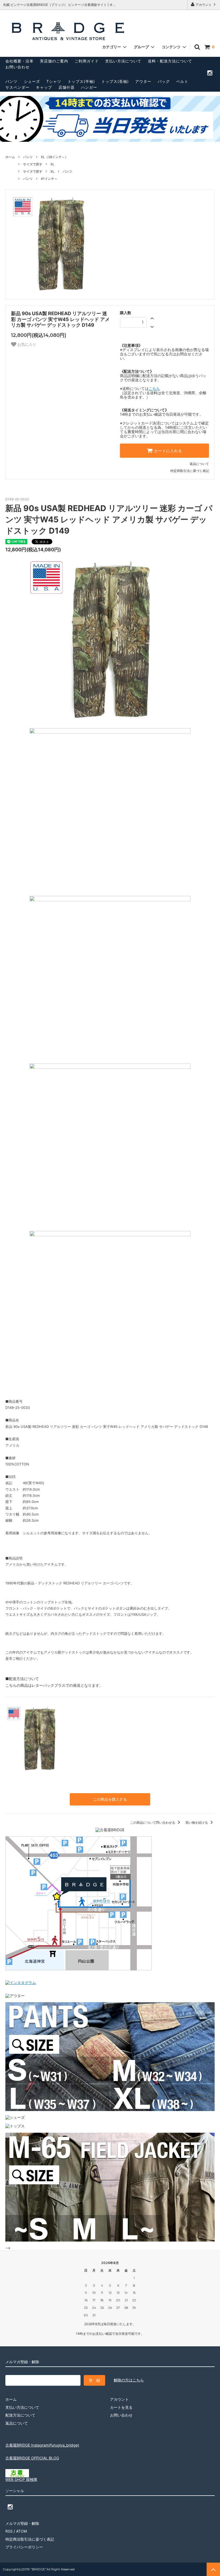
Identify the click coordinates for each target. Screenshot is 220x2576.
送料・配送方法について (170, 61)
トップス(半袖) (81, 81)
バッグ (164, 81)
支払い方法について (123, 61)
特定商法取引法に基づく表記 (30, 2539)
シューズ (32, 81)
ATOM (21, 2531)
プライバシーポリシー (24, 2547)
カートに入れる (167, 451)
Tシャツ (54, 81)
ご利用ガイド (87, 61)
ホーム (10, 157)
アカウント (204, 5)
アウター (143, 81)
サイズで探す (33, 164)
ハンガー (89, 87)
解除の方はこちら (129, 2380)
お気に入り (26, 344)
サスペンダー (17, 87)
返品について (199, 464)
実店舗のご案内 (54, 61)
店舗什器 (67, 87)
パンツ (11, 81)
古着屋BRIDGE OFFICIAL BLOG (32, 2458)
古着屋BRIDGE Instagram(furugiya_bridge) (42, 2445)
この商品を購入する (110, 1799)
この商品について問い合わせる (153, 1823)
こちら (154, 388)
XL (52, 164)
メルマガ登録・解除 (22, 2523)
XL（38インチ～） (54, 157)
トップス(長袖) (115, 81)
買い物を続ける (197, 1823)
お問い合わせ (17, 67)
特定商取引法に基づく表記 (190, 471)
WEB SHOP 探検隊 (21, 2479)
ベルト (182, 81)
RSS (9, 2531)
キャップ (44, 87)
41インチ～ (49, 179)
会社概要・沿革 (19, 61)
